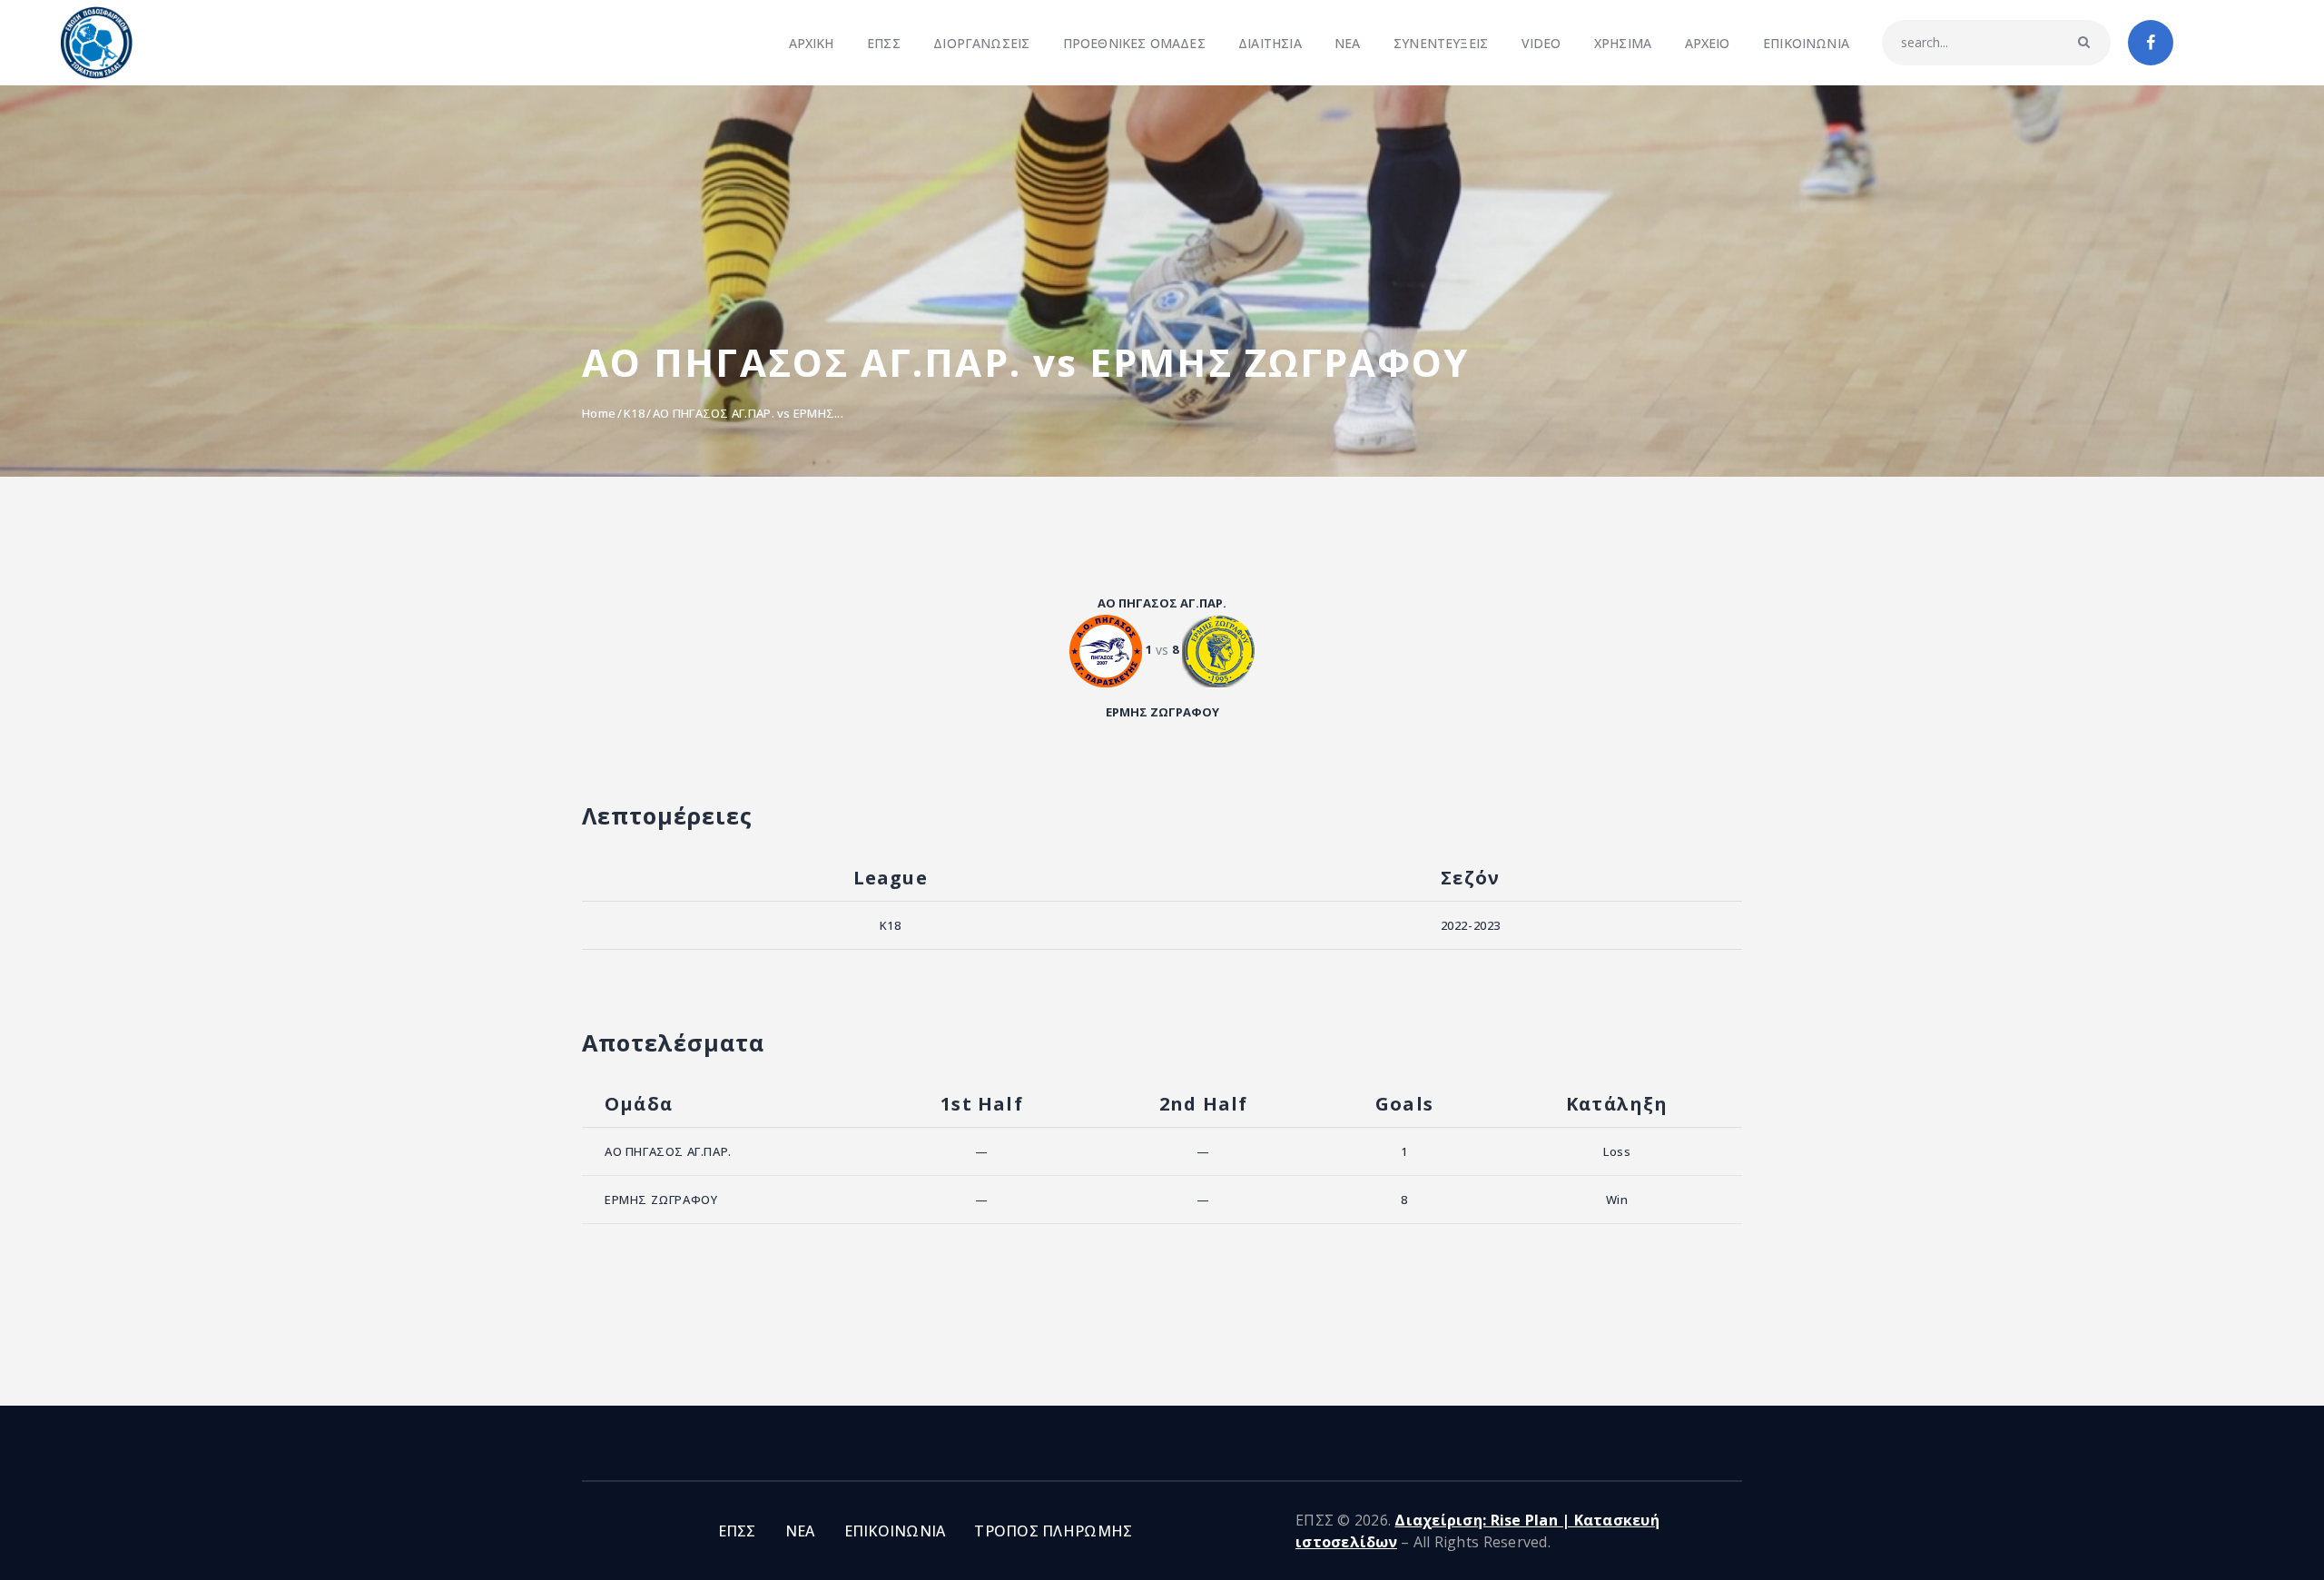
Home (599, 413)
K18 (634, 413)
